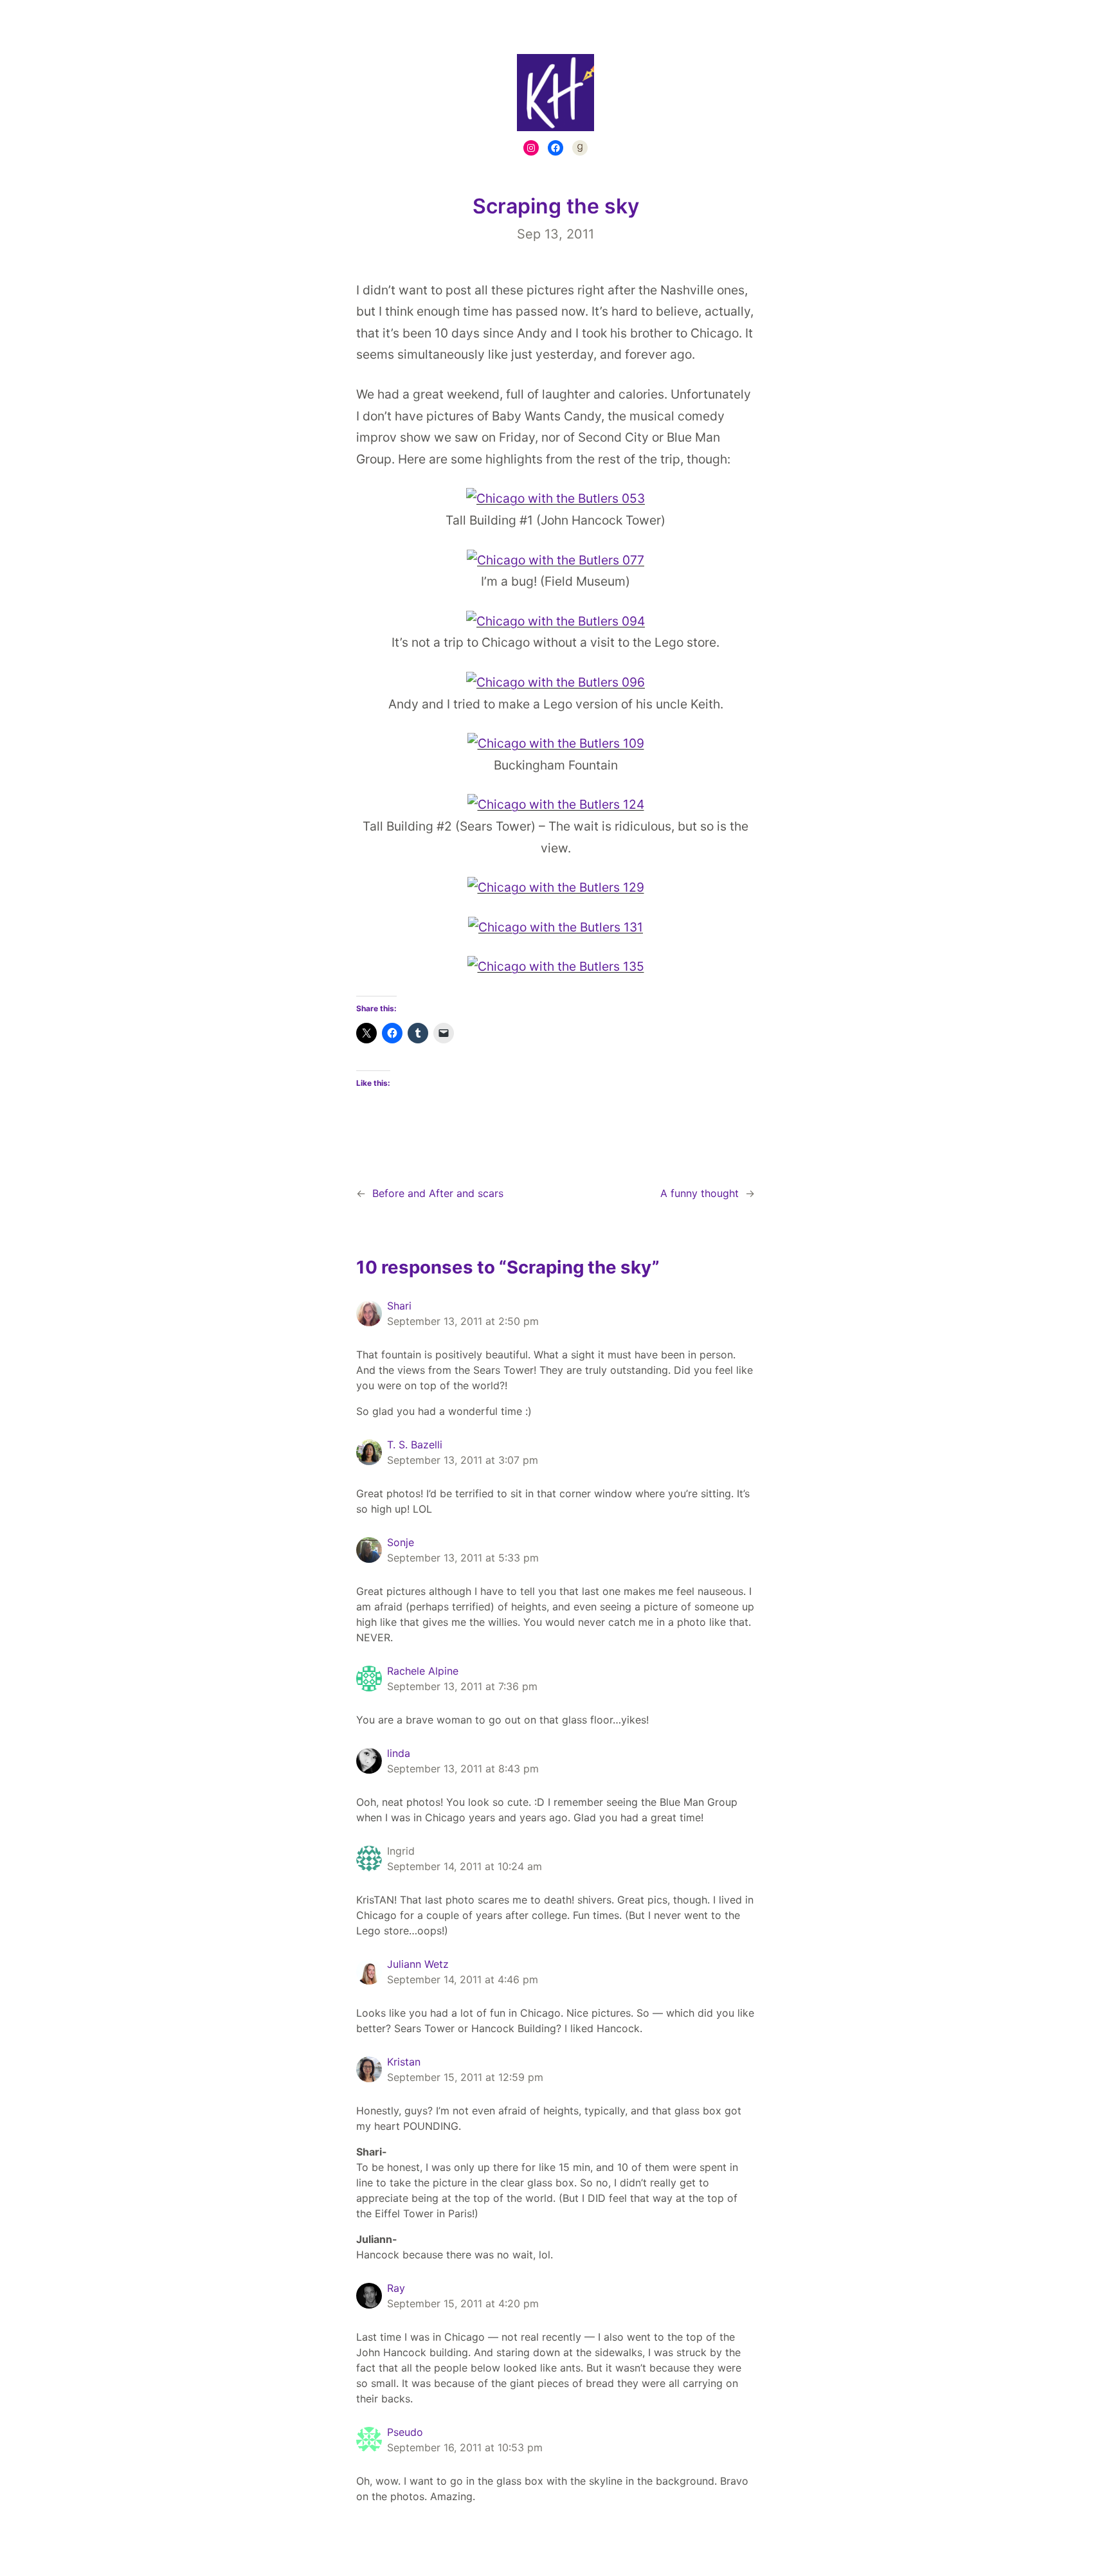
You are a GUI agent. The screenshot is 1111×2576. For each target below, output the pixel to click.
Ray (396, 2288)
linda (399, 1753)
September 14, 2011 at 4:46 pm (463, 1979)
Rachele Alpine (423, 1671)
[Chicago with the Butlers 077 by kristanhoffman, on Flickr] (555, 560)
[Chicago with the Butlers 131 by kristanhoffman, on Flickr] (555, 927)
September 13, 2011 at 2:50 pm (463, 1321)
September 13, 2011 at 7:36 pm (462, 1686)
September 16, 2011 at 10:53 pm (465, 2447)
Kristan (404, 2062)
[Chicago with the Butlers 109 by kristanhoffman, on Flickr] (556, 743)
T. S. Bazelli (415, 1445)
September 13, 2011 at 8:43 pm (463, 1769)
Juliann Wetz (418, 1964)
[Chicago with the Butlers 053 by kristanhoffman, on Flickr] (555, 498)
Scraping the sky (556, 206)
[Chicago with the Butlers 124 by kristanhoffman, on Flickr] (556, 804)
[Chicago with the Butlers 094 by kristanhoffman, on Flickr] (555, 621)
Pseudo (405, 2432)
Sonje (401, 1542)
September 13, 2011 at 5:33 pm (463, 1558)
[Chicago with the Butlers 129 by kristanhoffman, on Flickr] (556, 887)
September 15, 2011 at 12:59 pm (465, 2077)
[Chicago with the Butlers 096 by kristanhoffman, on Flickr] (555, 682)
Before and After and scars (438, 1193)
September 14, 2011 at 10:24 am (465, 1866)
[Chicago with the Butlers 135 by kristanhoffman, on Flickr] (556, 966)
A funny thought (700, 1193)
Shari (399, 1306)
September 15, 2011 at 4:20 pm (463, 2303)
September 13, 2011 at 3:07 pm (463, 1460)
